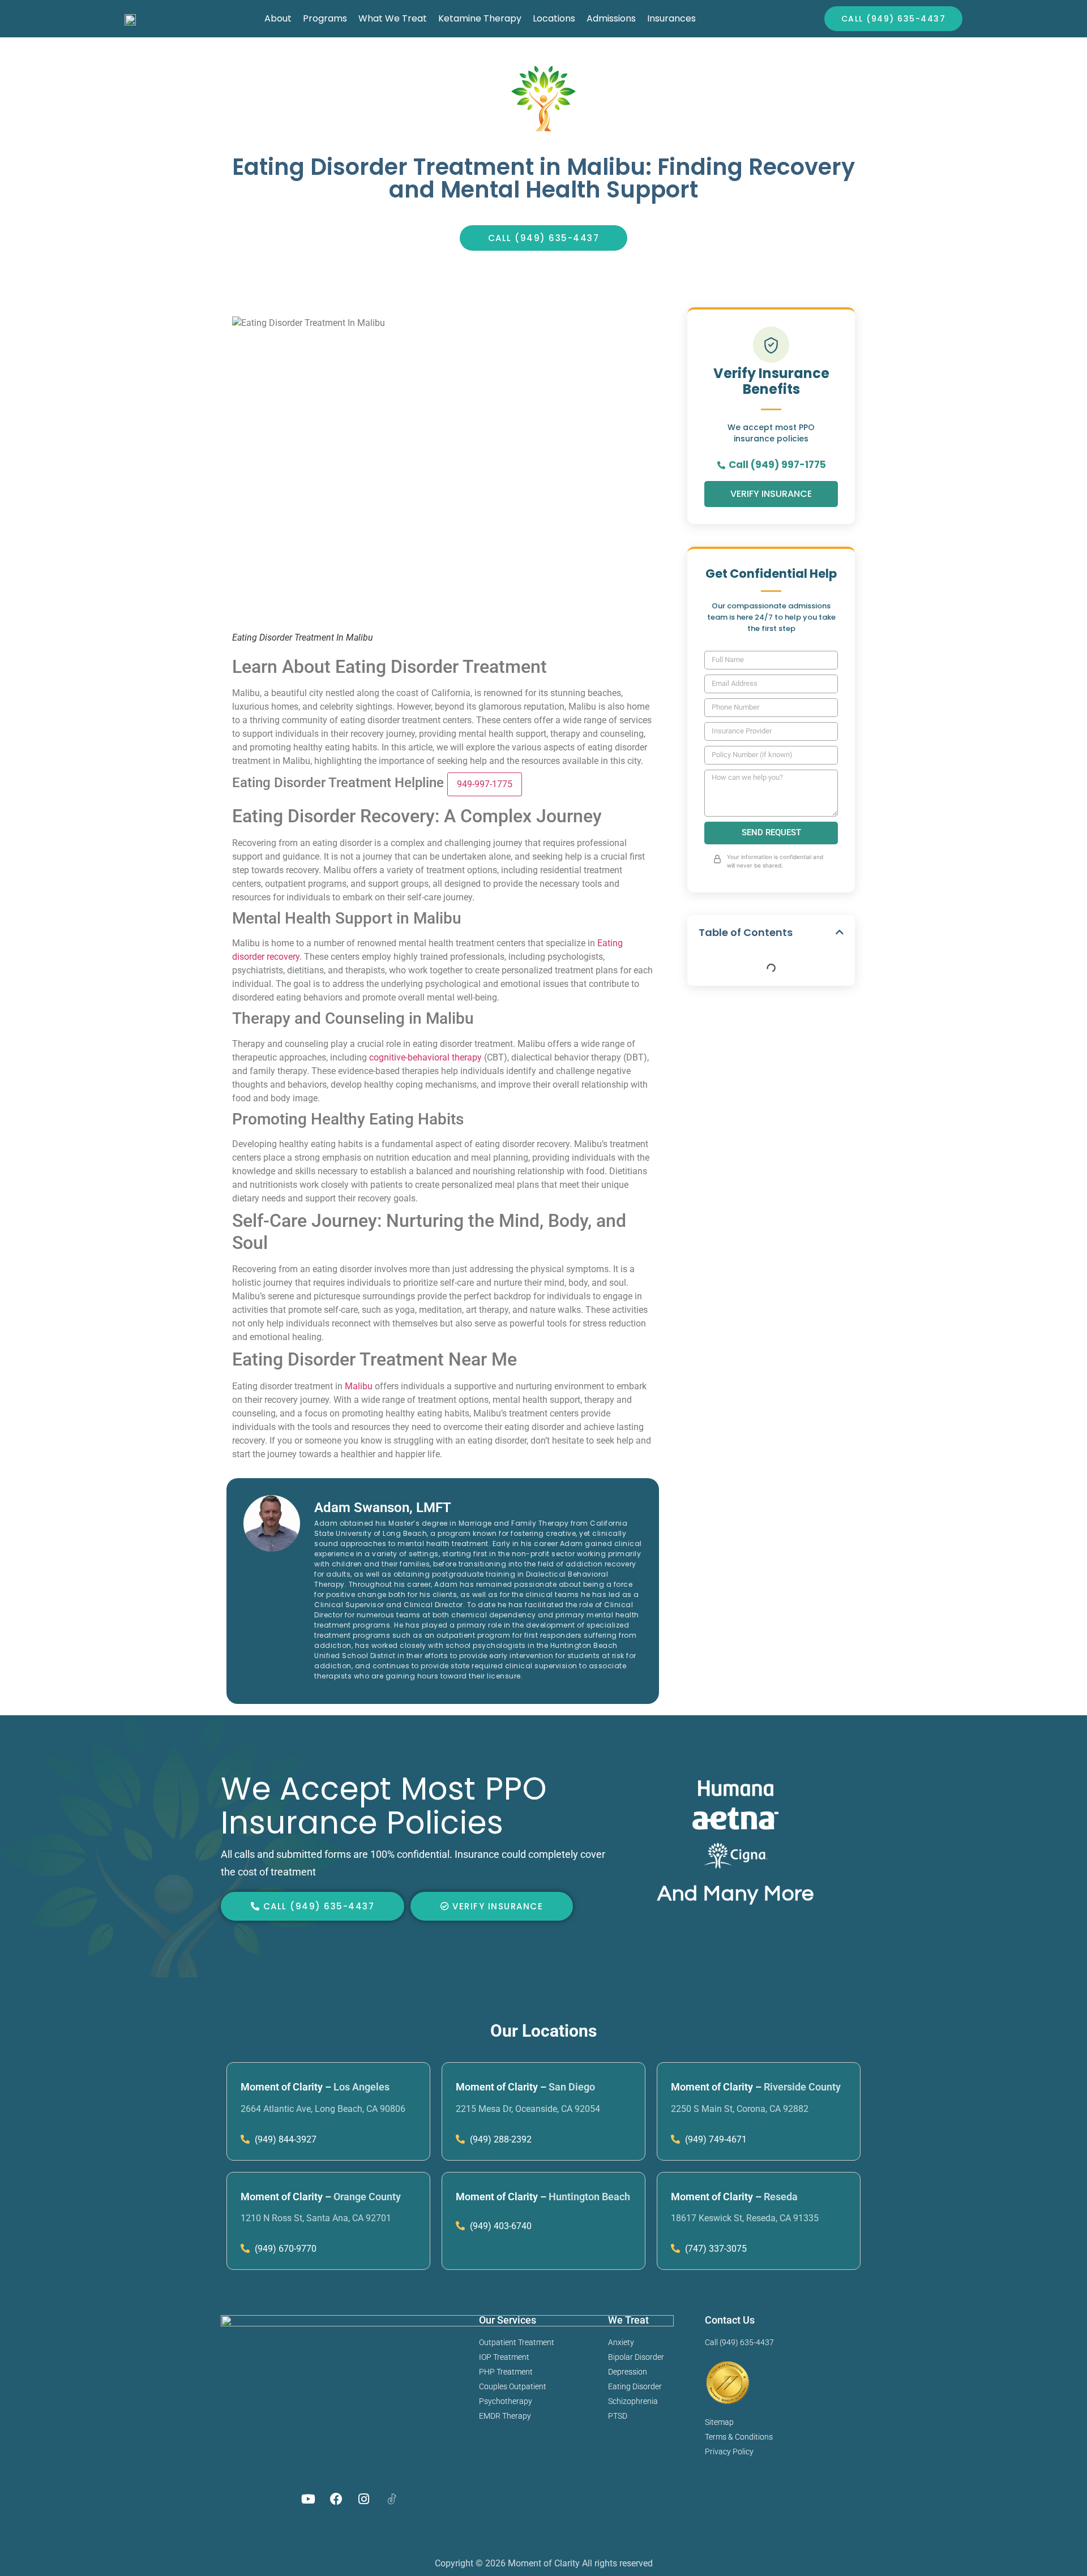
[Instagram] (364, 2499)
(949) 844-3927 (284, 2139)
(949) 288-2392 (500, 2139)
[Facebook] (336, 2499)
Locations (554, 18)
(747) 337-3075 (715, 2249)
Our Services (508, 2320)
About (278, 18)
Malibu (359, 1386)
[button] (840, 932)
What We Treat (393, 18)
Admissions (611, 18)
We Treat (628, 2320)
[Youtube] (309, 2499)
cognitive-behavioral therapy (425, 1057)
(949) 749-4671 (715, 2139)
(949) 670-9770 (284, 2249)
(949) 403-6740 (500, 2226)
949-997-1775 (485, 784)
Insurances (671, 18)
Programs (325, 18)
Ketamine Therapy (480, 18)
